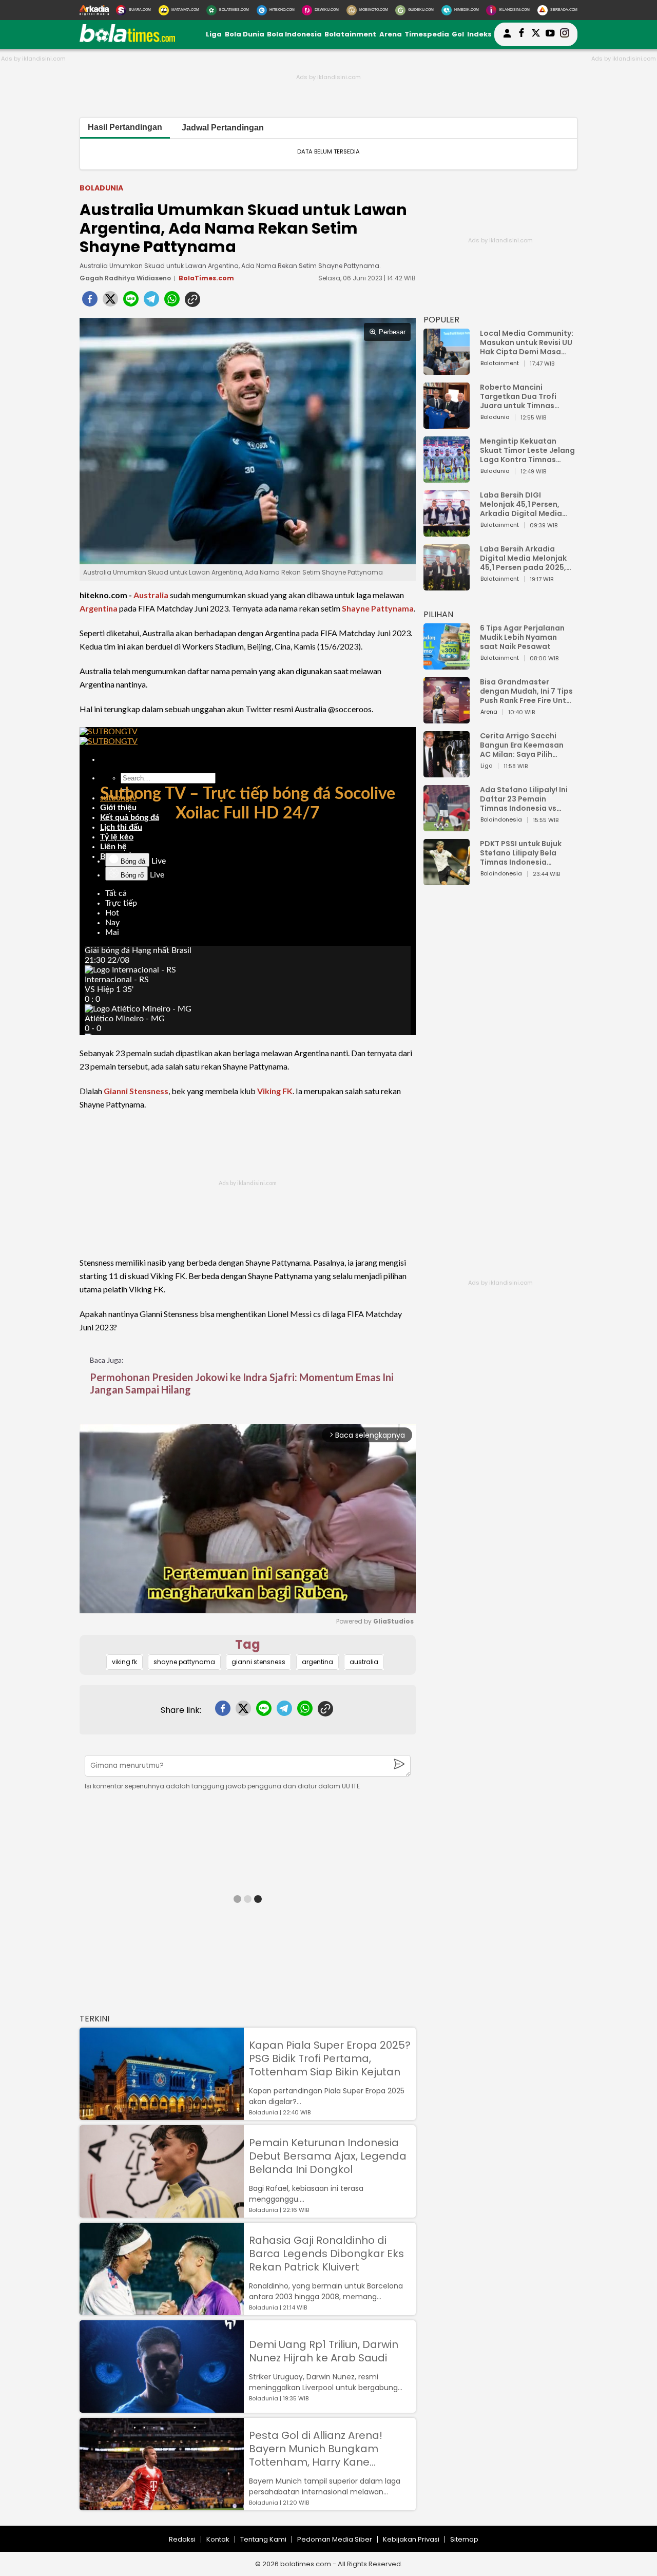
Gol (458, 34)
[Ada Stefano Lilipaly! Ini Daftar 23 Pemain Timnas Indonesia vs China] (447, 826)
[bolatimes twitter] (536, 34)
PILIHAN (438, 614)
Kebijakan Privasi (411, 2539)
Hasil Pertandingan (125, 127)
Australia (151, 595)
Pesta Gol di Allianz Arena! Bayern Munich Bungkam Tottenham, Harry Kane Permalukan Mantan (316, 2449)
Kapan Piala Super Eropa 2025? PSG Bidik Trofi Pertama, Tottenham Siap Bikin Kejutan (330, 2058)
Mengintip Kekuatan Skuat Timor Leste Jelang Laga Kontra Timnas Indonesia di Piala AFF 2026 (527, 450)
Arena (391, 34)
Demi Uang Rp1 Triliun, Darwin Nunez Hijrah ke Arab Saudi (324, 2351)
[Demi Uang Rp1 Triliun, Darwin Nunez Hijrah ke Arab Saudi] (162, 2408)
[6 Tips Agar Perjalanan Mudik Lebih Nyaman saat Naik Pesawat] (447, 665)
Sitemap (464, 2539)
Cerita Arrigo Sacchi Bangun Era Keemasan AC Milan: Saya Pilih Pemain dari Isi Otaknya (525, 745)
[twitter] (110, 302)
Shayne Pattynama (378, 608)
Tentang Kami (263, 2539)
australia (364, 1662)
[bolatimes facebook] (521, 34)
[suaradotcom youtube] (550, 34)
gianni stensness (258, 1662)
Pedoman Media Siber (335, 2539)
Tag (248, 1644)
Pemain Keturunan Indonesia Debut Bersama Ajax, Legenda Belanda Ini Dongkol (328, 2156)
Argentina (99, 608)
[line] (131, 302)
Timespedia (427, 34)
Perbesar (392, 332)
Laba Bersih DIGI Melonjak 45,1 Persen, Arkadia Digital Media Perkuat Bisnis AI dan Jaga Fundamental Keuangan (521, 504)
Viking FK (275, 1091)
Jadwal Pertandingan (223, 128)
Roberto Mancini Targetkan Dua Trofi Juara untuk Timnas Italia (518, 396)
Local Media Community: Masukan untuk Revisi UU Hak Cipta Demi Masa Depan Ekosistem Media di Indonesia (527, 342)
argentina (317, 1662)
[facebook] (90, 302)
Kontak (218, 2539)
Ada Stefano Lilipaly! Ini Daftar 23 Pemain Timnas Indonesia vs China (524, 799)
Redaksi (182, 2539)
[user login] (507, 38)
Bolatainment (350, 34)
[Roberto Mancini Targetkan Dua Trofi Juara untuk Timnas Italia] (447, 424)
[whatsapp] (172, 302)
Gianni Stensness (136, 1091)
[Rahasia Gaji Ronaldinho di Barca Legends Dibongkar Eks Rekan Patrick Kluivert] (162, 2310)
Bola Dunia (245, 34)
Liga (214, 34)
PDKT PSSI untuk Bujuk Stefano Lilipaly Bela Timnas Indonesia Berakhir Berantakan (521, 853)
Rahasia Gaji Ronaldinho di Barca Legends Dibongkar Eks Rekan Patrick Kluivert (326, 2254)
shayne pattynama (184, 1662)
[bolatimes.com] (127, 40)
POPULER (441, 320)
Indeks (479, 34)
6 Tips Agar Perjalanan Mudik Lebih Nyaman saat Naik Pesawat (522, 637)
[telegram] (151, 302)
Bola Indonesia (294, 34)
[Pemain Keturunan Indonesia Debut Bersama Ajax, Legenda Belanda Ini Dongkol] (162, 2213)
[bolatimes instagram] (565, 34)
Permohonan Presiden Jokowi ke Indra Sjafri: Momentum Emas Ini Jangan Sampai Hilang (242, 1383)
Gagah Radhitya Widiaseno (125, 278)
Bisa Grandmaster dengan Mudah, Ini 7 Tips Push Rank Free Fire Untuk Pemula (527, 691)
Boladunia (101, 188)
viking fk (124, 1662)
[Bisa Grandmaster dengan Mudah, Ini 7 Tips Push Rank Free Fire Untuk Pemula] (447, 719)
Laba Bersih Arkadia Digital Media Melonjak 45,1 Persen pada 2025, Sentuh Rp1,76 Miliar (523, 558)
